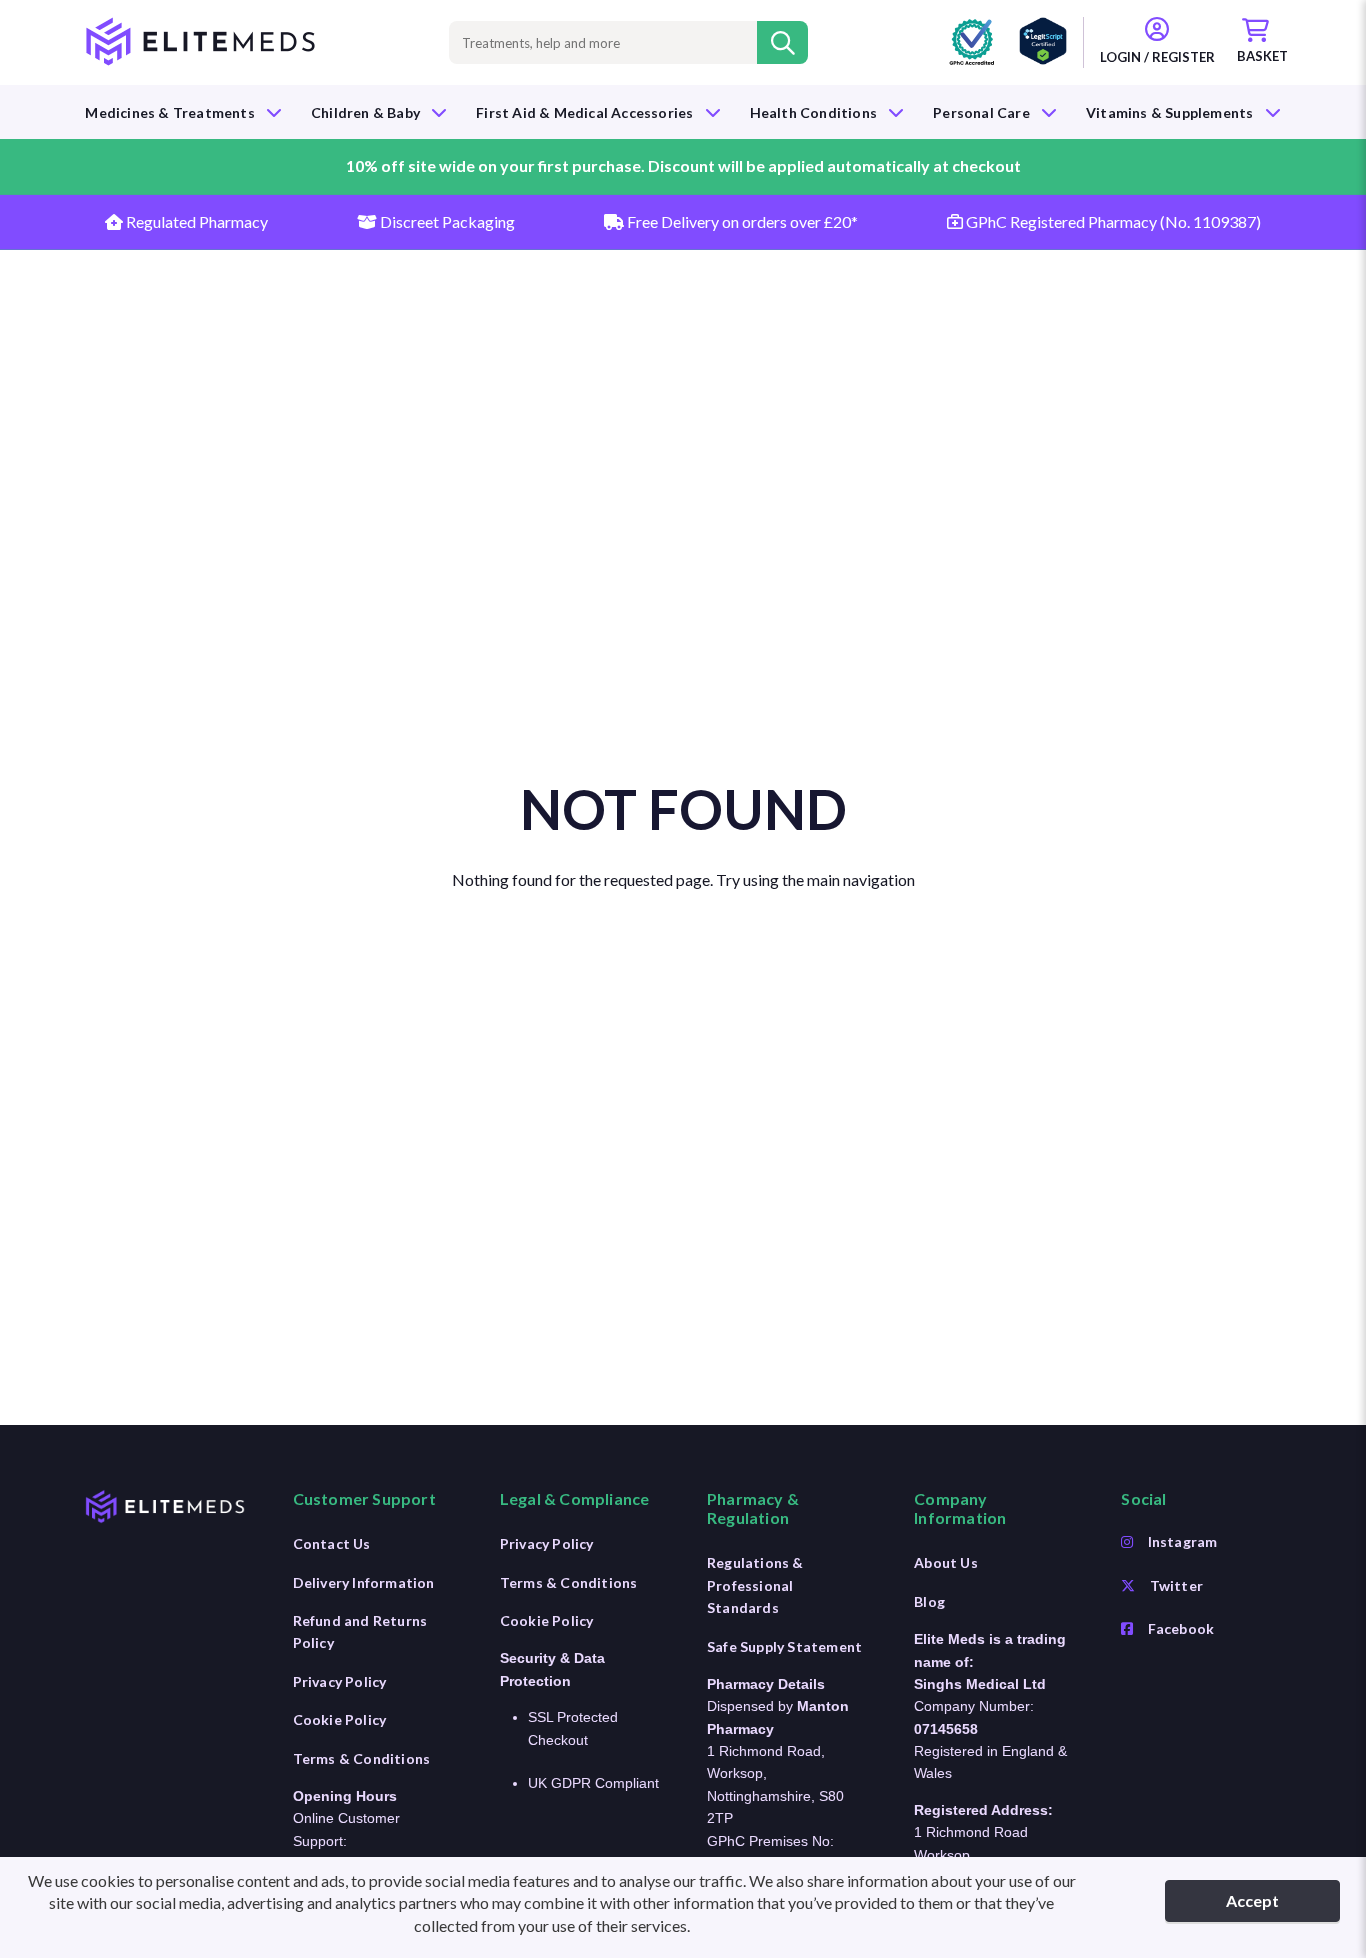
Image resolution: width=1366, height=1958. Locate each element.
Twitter (1176, 1585)
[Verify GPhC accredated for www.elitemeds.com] (972, 43)
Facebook (1181, 1628)
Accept (1252, 1900)
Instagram (1183, 1541)
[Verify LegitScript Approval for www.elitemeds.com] (1043, 43)
